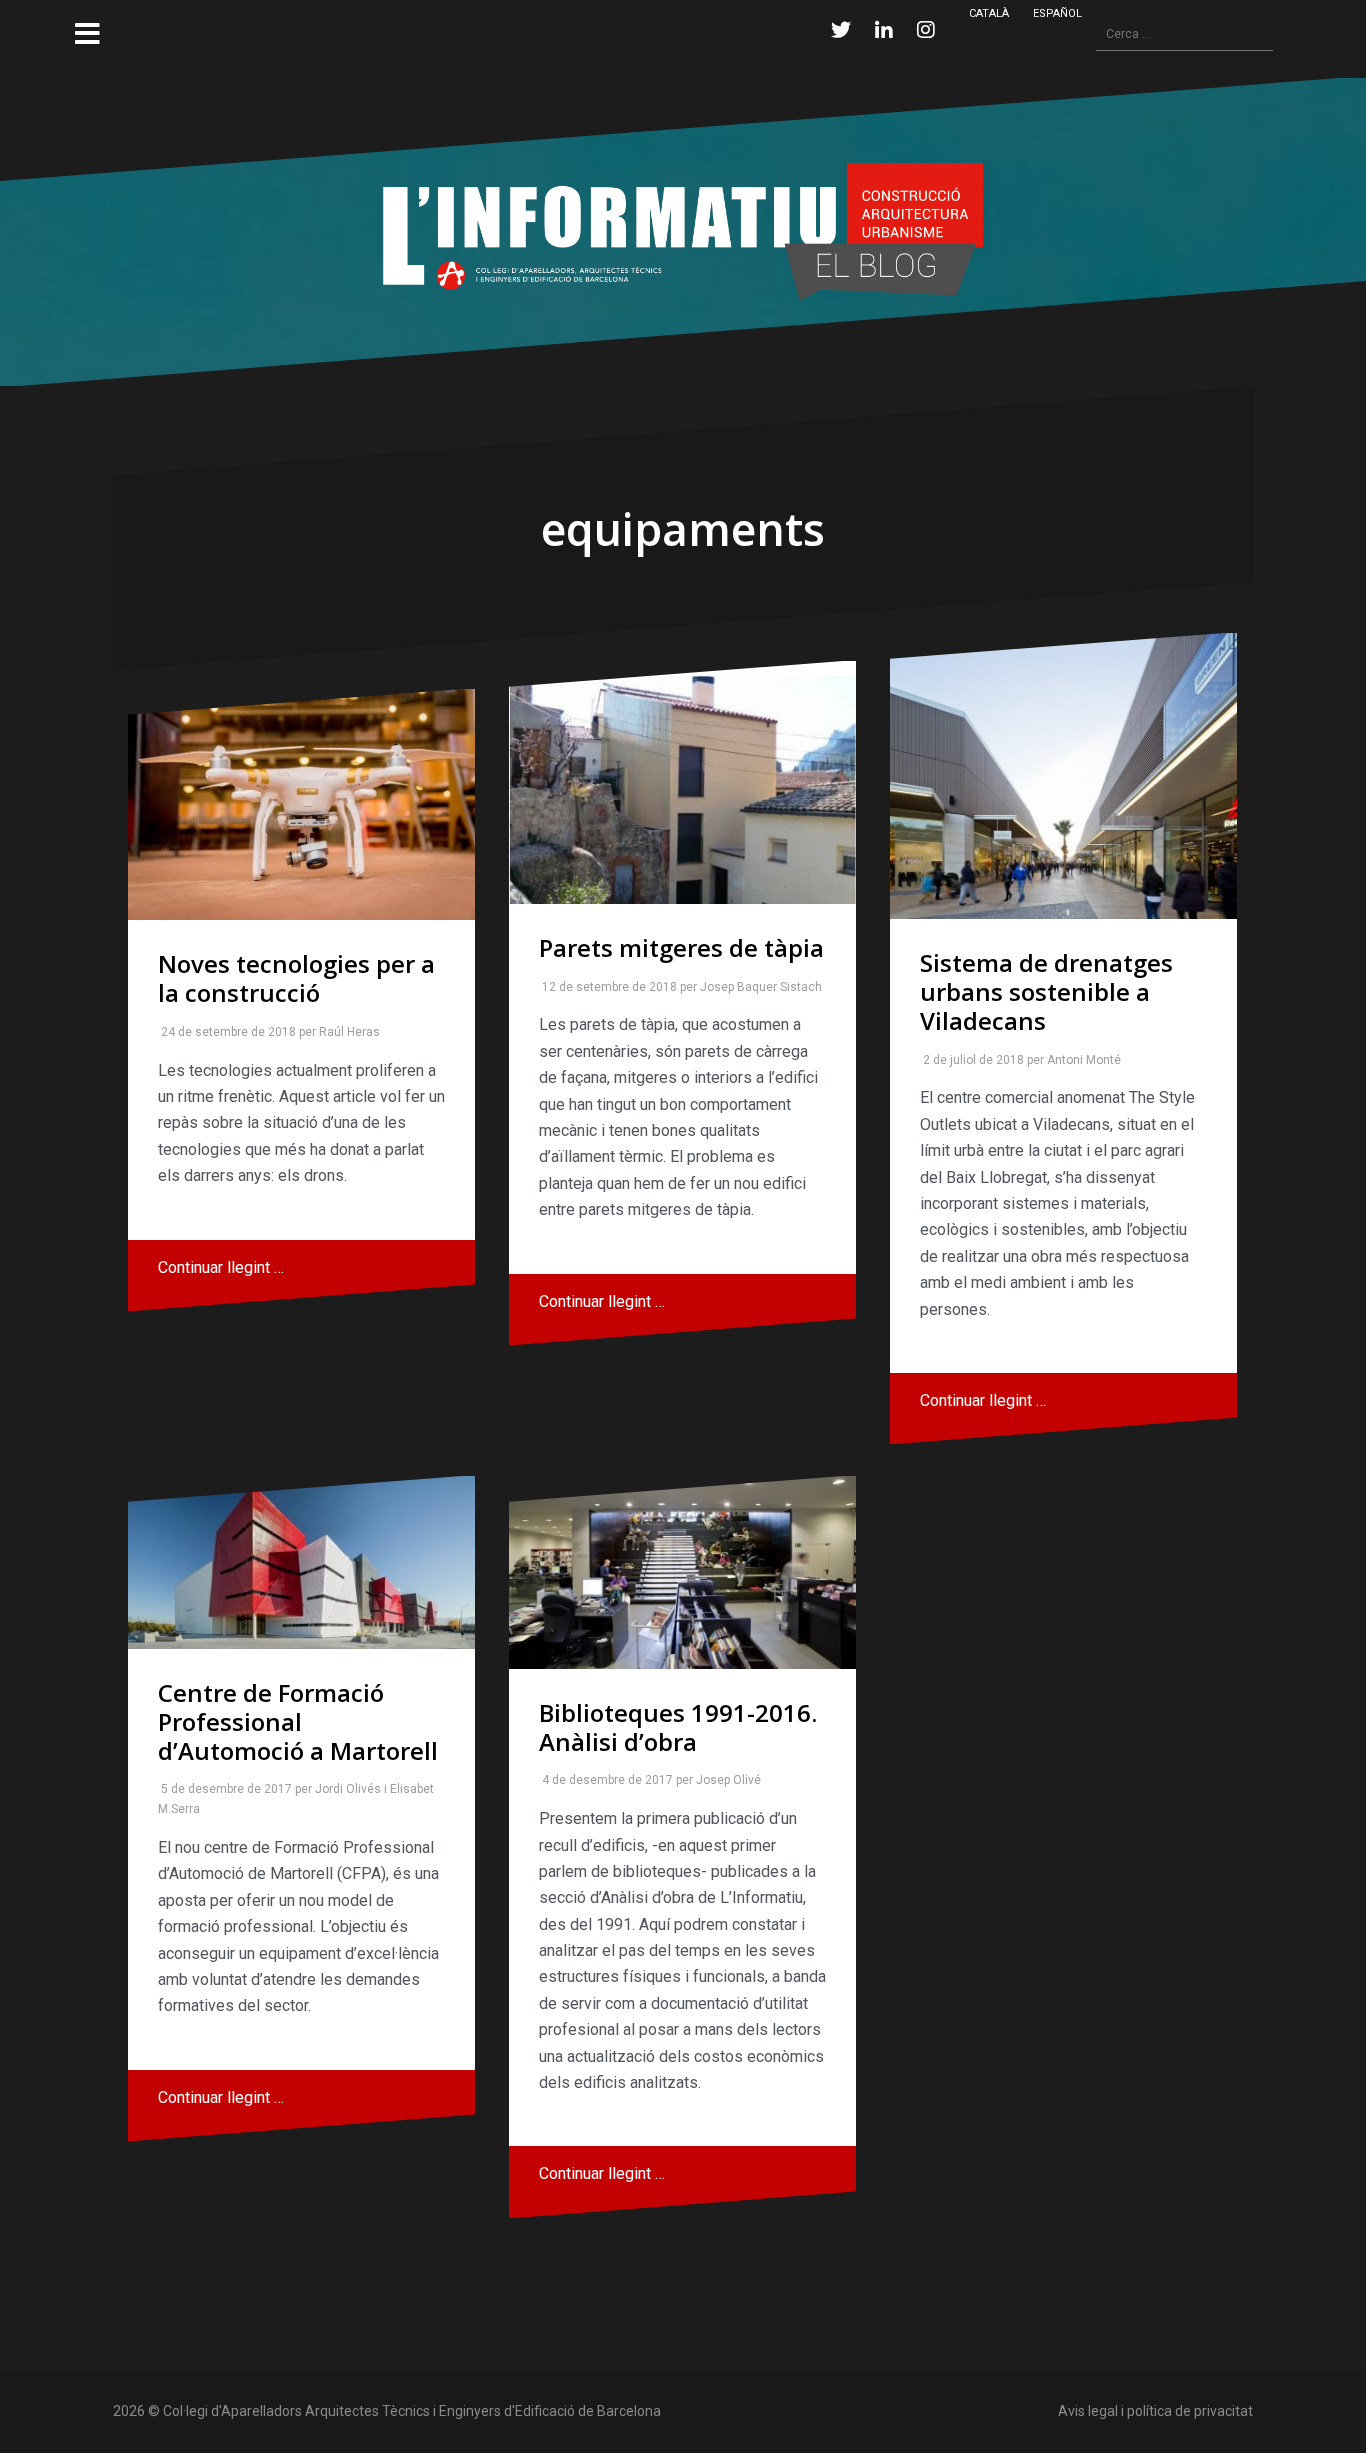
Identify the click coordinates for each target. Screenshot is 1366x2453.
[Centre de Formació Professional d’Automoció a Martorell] (301, 1563)
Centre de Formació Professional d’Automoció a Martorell (298, 1721)
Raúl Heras (345, 1032)
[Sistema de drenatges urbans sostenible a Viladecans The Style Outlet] (1063, 776)
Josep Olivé (724, 1780)
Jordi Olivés (344, 1789)
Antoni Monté (1080, 1060)
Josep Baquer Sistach (757, 987)
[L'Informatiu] (683, 230)
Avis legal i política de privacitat (1155, 2411)
